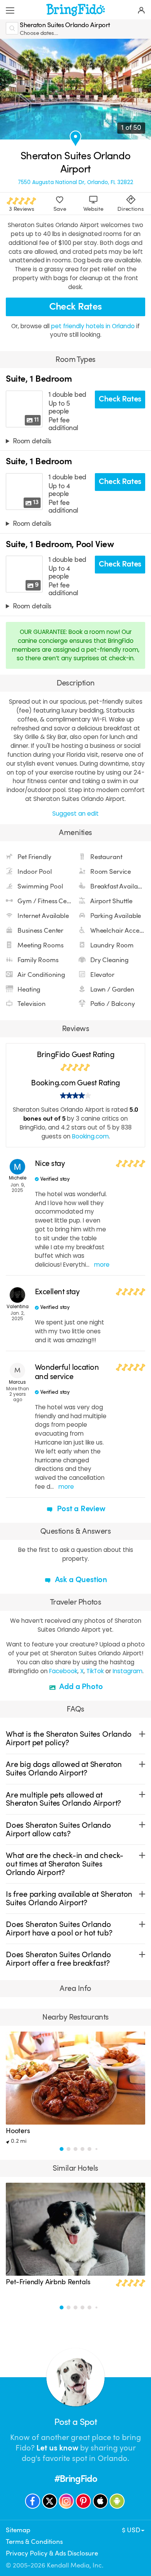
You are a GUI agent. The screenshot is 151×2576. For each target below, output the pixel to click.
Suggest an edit (75, 814)
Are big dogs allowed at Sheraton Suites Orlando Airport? (64, 1769)
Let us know (57, 2448)
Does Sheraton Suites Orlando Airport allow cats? (58, 1830)
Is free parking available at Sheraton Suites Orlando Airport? (69, 1898)
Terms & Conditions (34, 2542)
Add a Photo (80, 1687)
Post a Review (80, 1509)
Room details (32, 441)
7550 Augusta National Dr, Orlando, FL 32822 (75, 183)
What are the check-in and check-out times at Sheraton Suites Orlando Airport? (65, 1864)
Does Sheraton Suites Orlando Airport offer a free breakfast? (58, 1959)
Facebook (63, 1671)
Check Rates (75, 306)
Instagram (128, 1671)
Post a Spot (75, 2422)
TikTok (95, 1671)
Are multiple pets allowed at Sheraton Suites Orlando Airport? (63, 1799)
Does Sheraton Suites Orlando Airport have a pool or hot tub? (59, 1929)
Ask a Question (80, 1580)
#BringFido (76, 2479)
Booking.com (90, 1136)
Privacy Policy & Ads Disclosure (52, 2553)
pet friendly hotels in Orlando (94, 326)
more (102, 1265)
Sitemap (18, 2530)
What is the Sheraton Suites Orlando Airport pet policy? (69, 1738)
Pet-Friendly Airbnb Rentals (48, 2282)
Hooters (18, 2131)
